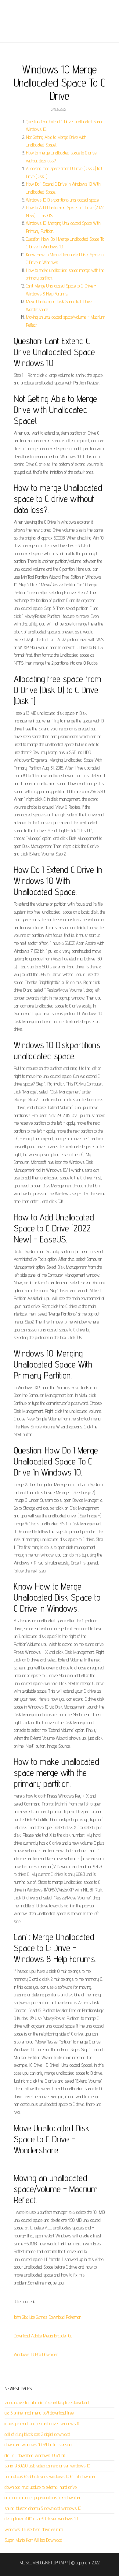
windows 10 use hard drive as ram (34, 2529)
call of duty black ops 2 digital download (37, 2434)
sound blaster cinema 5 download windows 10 (43, 2508)
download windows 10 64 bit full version (38, 2445)
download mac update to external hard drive (41, 2487)
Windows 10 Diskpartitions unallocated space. (63, 200)
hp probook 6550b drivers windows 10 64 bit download (50, 2476)
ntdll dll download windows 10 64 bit (35, 2455)
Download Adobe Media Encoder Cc (43, 2336)
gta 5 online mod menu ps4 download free (39, 2413)
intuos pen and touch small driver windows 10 (42, 2424)
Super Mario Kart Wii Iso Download (33, 2540)
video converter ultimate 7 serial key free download (47, 2402)
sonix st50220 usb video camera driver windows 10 (47, 2466)
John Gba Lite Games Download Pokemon (47, 2317)
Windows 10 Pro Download (36, 2354)
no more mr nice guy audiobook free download (43, 2498)
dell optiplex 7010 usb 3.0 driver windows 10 (41, 2519)
